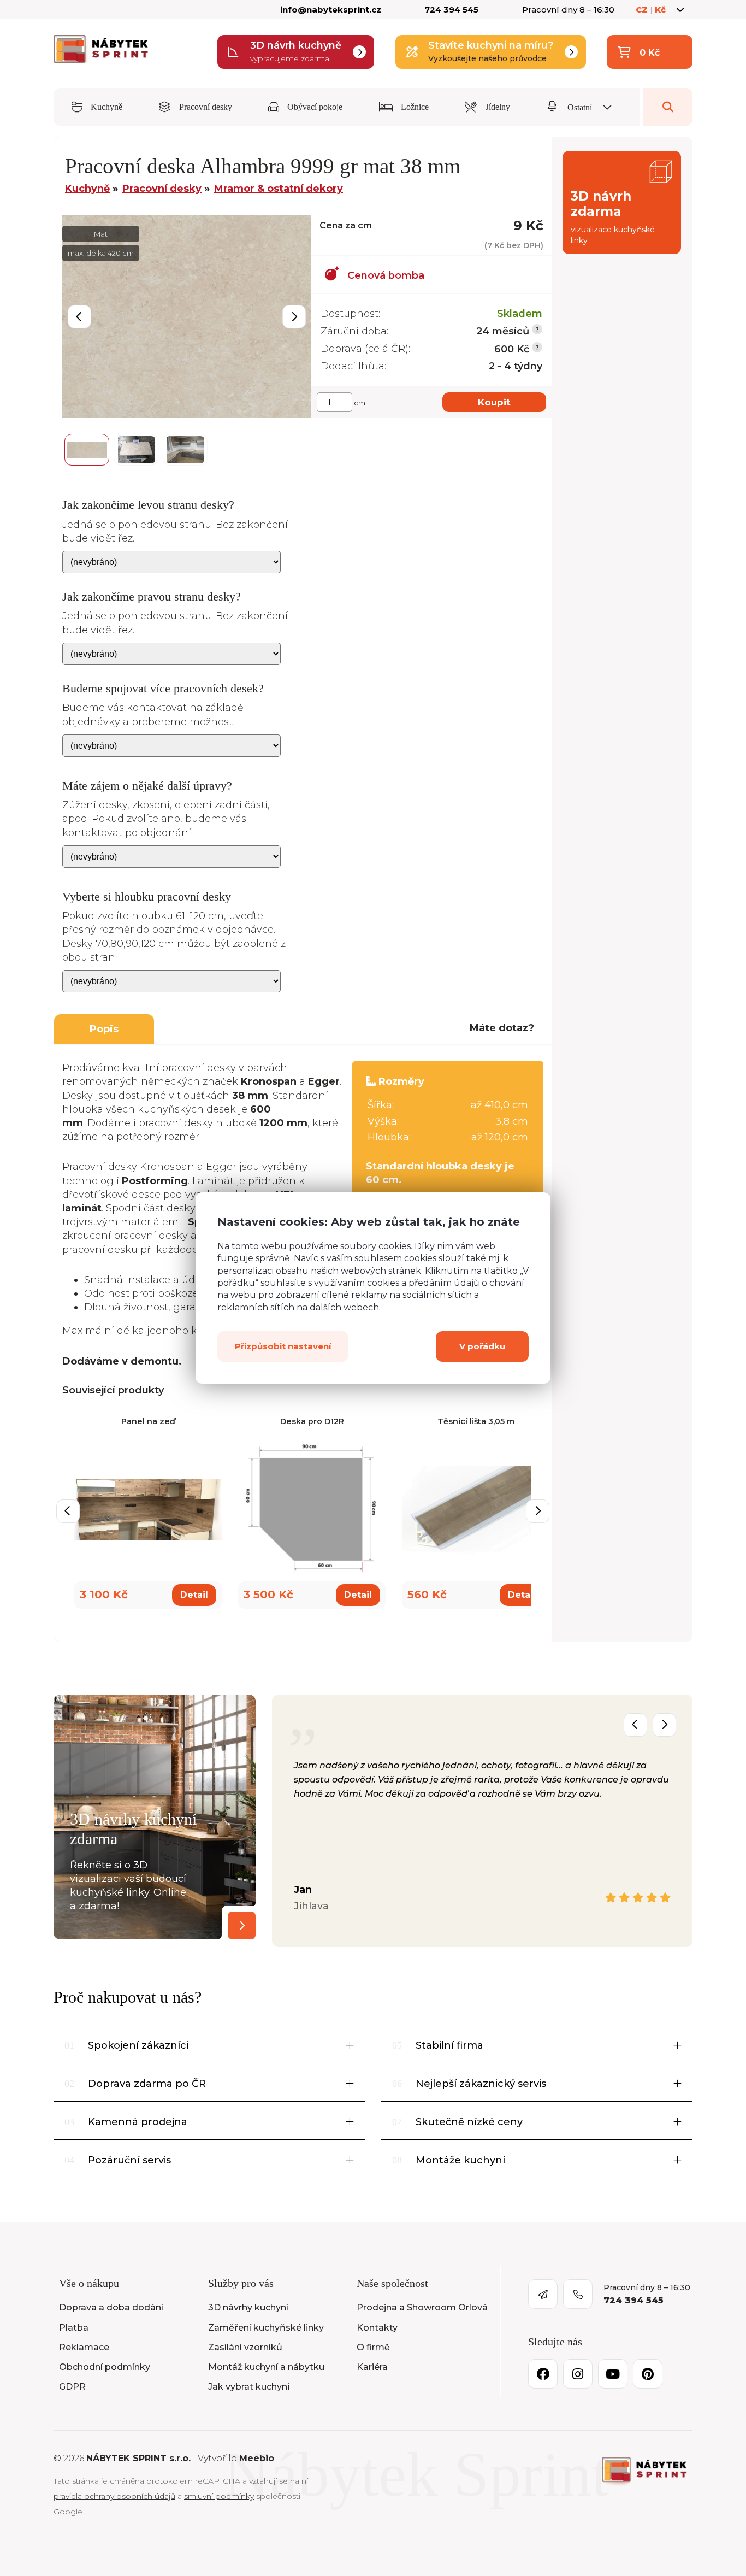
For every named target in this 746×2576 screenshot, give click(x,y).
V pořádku (482, 1346)
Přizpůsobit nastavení (283, 1346)
